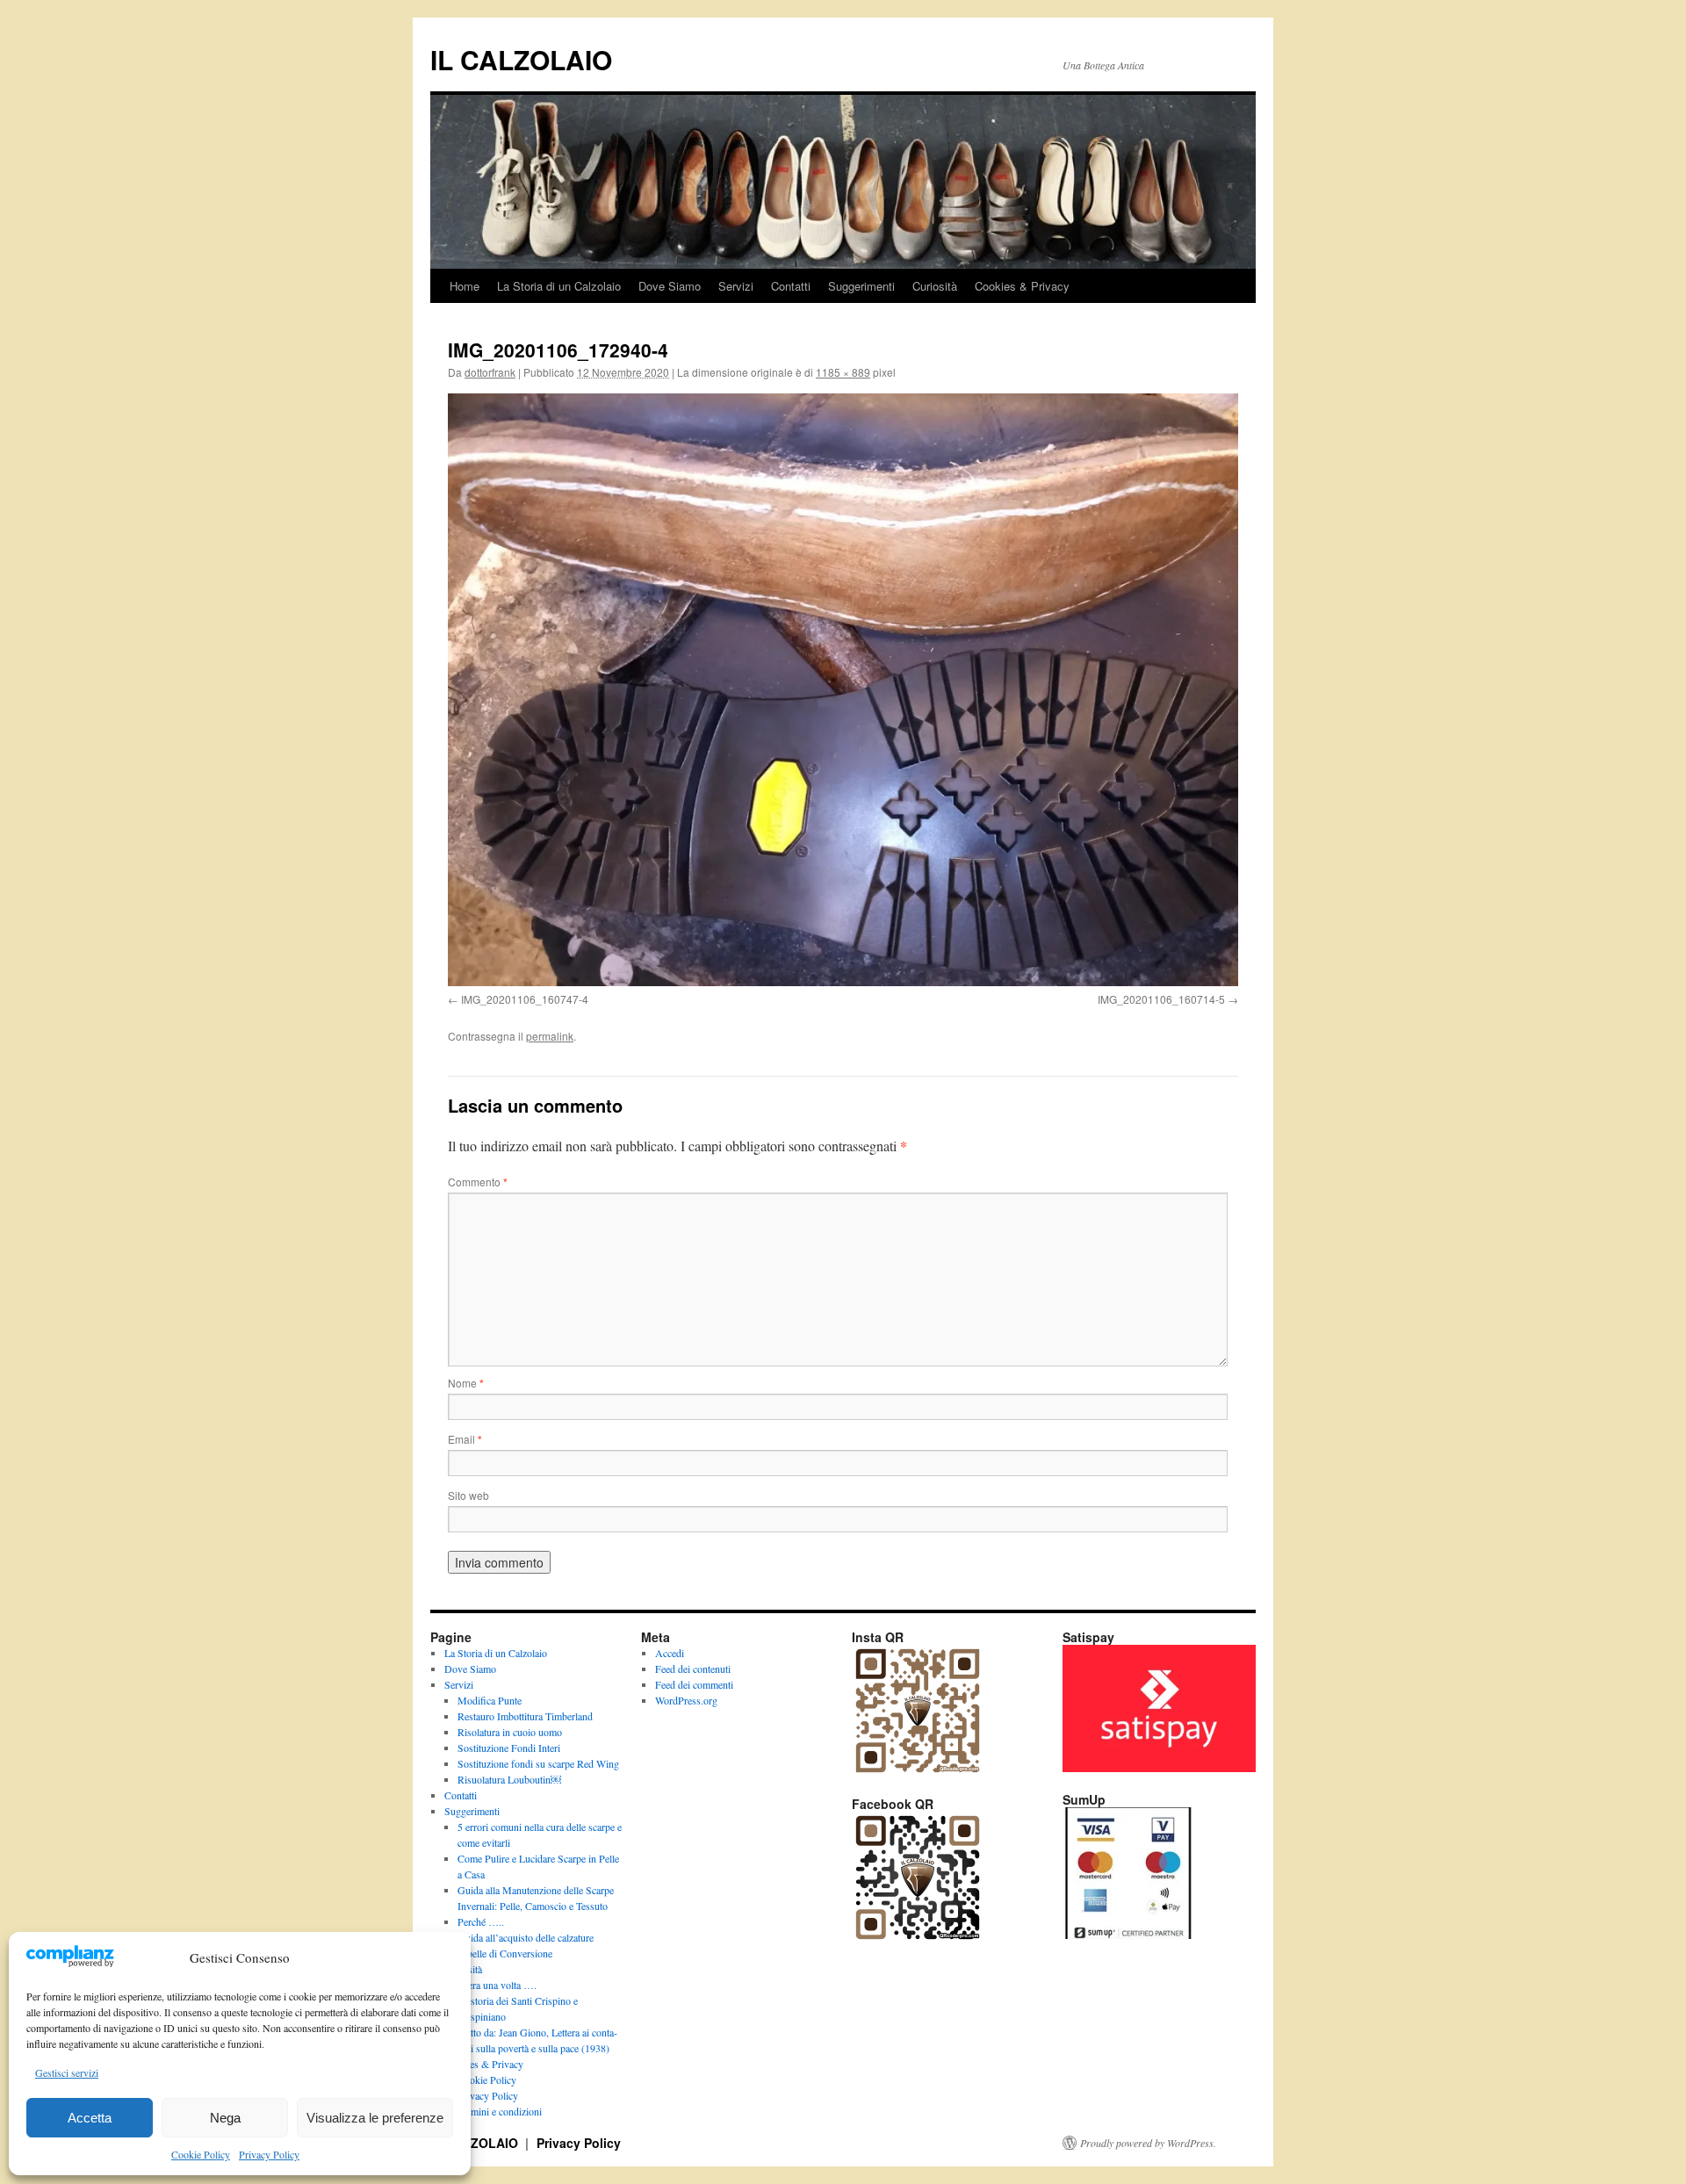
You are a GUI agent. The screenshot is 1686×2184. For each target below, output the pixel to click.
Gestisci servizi (67, 2072)
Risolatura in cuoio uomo (510, 1732)
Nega (225, 2118)
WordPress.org (686, 1700)
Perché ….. (481, 1921)
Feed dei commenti (694, 1684)
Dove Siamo (670, 286)
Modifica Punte (490, 1700)
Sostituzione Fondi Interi (509, 1748)
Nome (466, 1383)
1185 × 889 (843, 372)
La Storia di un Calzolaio (559, 286)
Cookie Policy (201, 2154)
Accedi (670, 1653)
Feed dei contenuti (693, 1669)
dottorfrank (490, 372)
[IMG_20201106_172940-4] (843, 690)
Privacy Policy (269, 2154)
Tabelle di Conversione (505, 1953)
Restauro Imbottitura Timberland (525, 1716)
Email (465, 1439)
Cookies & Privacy (1022, 286)
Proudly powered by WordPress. (1148, 2143)
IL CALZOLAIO (521, 59)
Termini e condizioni (500, 2111)
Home (465, 286)
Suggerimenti (861, 286)
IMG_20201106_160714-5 (1161, 999)
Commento (478, 1182)
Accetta (90, 2118)
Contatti (791, 286)
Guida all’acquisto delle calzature (526, 1937)
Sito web (468, 1495)
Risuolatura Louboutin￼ (509, 1779)
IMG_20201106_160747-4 (525, 999)
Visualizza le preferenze (375, 2118)
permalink (550, 1036)
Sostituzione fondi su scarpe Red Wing (538, 1763)
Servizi (736, 286)
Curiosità (935, 286)
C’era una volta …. (497, 1985)
